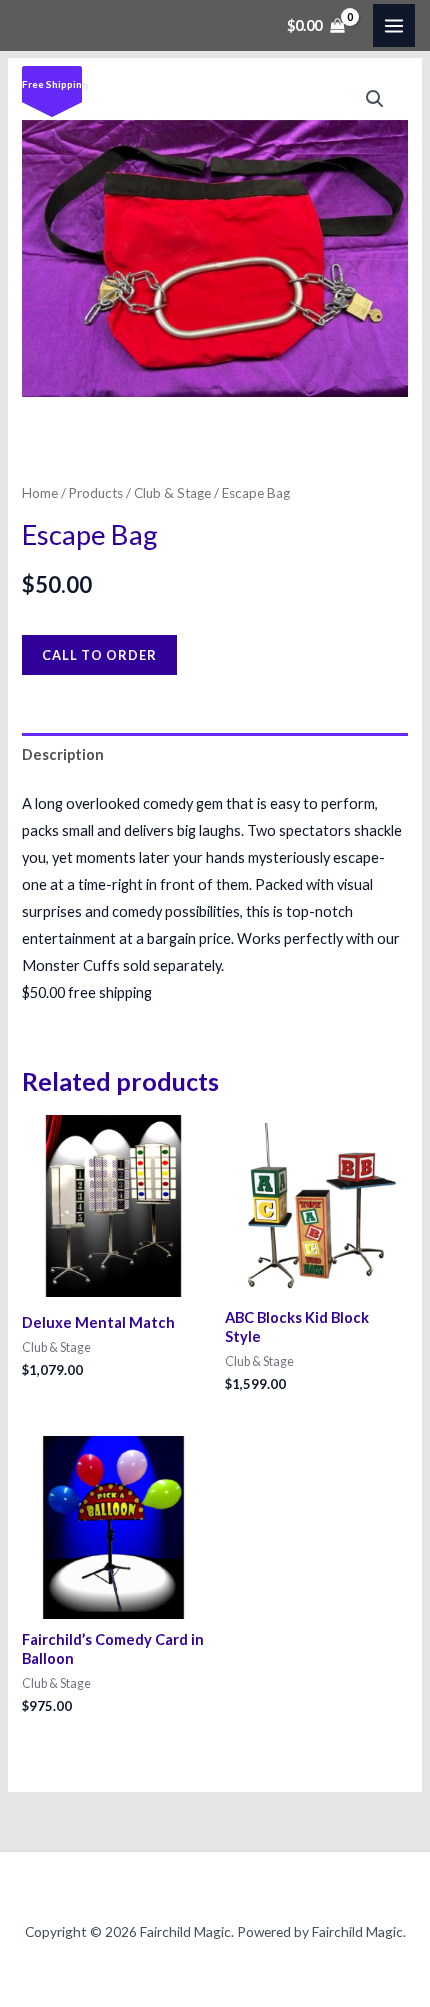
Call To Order (99, 655)
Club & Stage (172, 493)
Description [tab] (63, 754)
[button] (375, 99)
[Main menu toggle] (394, 25)
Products (96, 493)
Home (40, 493)
